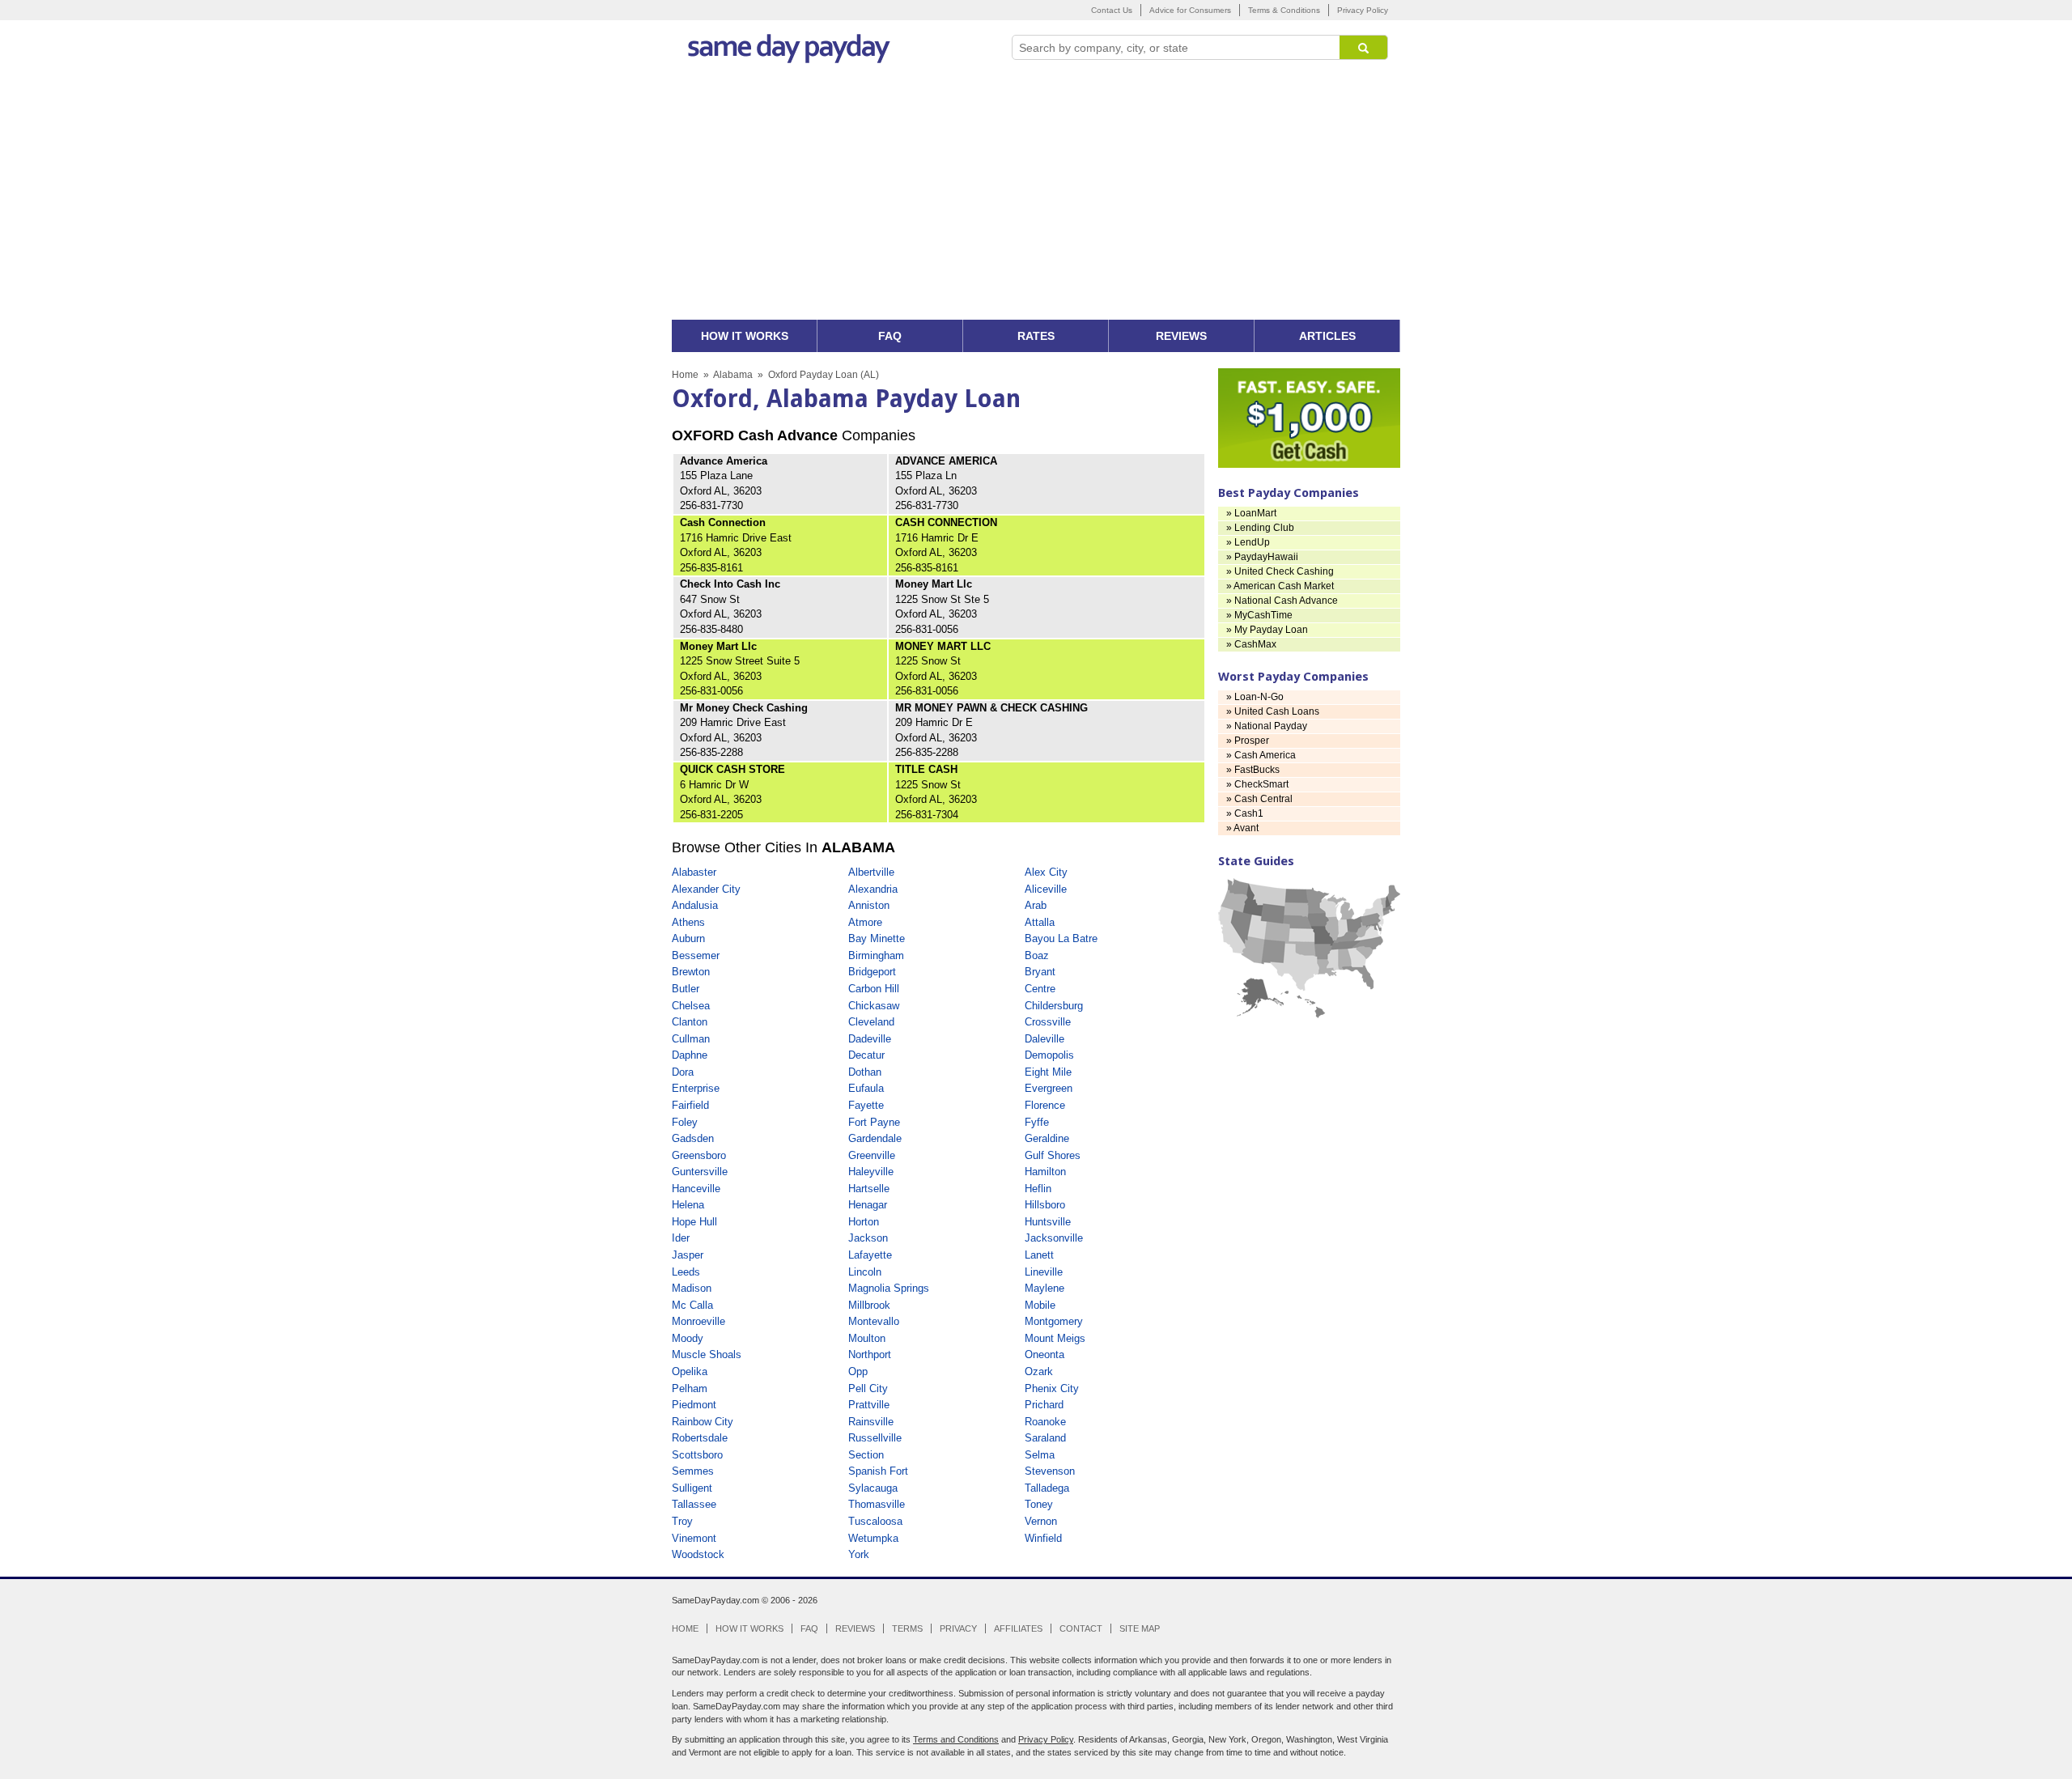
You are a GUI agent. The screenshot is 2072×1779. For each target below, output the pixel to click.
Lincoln (865, 1272)
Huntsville (1048, 1222)
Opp (858, 1371)
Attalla (1040, 922)
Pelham (690, 1388)
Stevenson (1050, 1471)
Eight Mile (1048, 1072)
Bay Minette (877, 938)
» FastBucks (1253, 770)
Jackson (868, 1238)
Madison (692, 1288)
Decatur (866, 1055)
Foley (685, 1122)
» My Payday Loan (1267, 630)
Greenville (872, 1155)
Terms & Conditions (1284, 10)
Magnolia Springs (889, 1288)
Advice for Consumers (1190, 10)
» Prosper (1248, 741)
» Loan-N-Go (1255, 697)
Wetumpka (873, 1538)
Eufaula (866, 1088)
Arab (1036, 905)
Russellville (875, 1438)
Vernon (1041, 1521)
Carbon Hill (874, 989)
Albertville (871, 872)
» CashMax (1251, 644)
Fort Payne (874, 1122)
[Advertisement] (1036, 198)
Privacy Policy (1363, 10)
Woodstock (698, 1554)
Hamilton (1045, 1172)
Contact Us (1112, 10)
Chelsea (691, 1006)
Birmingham (876, 955)
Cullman (691, 1039)
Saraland (1045, 1438)
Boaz (1037, 955)
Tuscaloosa (875, 1521)
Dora (683, 1072)
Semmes (693, 1471)
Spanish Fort (878, 1471)
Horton (864, 1222)
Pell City (868, 1388)
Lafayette (870, 1255)
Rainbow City (703, 1422)
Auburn (688, 938)
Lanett (1039, 1255)
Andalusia (695, 905)
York (859, 1554)
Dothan (865, 1072)
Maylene (1044, 1288)
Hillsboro (1045, 1205)
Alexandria (873, 889)
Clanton (690, 1022)
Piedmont (694, 1405)
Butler (686, 989)
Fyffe (1037, 1122)
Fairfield (690, 1105)
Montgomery (1054, 1321)
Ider (681, 1238)
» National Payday (1267, 726)
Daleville (1044, 1039)
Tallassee (694, 1504)
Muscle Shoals (707, 1354)
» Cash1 (1245, 813)
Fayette (866, 1105)
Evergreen (1049, 1088)
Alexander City (706, 889)
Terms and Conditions (956, 1739)
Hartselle (869, 1189)
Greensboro (699, 1155)
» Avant (1242, 828)
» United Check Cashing (1280, 571)
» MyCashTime (1259, 615)
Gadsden (693, 1138)
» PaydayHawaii (1262, 557)
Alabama (733, 375)
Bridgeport (872, 972)
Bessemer (696, 955)
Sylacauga (873, 1488)
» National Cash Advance (1282, 601)
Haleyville (871, 1172)
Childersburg (1054, 1006)
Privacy (958, 1628)
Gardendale (875, 1138)
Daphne (690, 1055)
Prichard (1044, 1405)
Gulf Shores (1053, 1155)
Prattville (869, 1405)
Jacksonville (1054, 1238)
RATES (1036, 336)
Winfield (1043, 1538)
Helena (688, 1205)
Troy (682, 1521)
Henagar (868, 1205)
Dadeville (870, 1039)
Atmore (865, 922)
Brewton (691, 972)
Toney (1039, 1504)
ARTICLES (1327, 336)
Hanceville (696, 1189)
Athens (688, 922)
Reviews (855, 1628)
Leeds (686, 1272)
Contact (1081, 1628)
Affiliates (1018, 1628)
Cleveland (871, 1022)
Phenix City (1052, 1388)
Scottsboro (697, 1455)
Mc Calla (692, 1305)
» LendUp (1248, 542)
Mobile (1040, 1305)
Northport (870, 1354)
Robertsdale (700, 1438)
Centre (1040, 989)
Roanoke (1045, 1422)
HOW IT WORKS (745, 336)
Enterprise (696, 1088)
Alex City (1046, 872)
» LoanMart (1251, 513)
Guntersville (700, 1172)
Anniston (869, 905)
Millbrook (869, 1305)
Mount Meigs (1055, 1338)
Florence (1045, 1105)
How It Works (749, 1628)
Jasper (688, 1255)
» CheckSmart (1257, 784)
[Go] (1364, 47)
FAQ (890, 336)
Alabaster (694, 872)
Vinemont (694, 1538)
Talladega (1047, 1488)
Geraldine (1047, 1138)
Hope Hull (694, 1222)
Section (866, 1455)
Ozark (1039, 1371)
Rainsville (871, 1422)
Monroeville (698, 1321)
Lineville (1044, 1272)
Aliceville (1046, 889)
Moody (688, 1338)
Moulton (867, 1338)
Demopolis (1049, 1055)
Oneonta (1044, 1354)
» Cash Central (1259, 799)
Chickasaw (874, 1006)
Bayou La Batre (1061, 938)
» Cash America (1261, 755)
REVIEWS (1181, 336)
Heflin (1038, 1189)
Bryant (1040, 972)
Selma (1040, 1455)
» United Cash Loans (1273, 711)
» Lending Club (1260, 528)
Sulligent (692, 1488)
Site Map (1140, 1628)
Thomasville (877, 1504)
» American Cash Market (1280, 586)
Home (685, 375)
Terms (907, 1628)
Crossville (1048, 1022)
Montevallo (874, 1321)
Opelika (690, 1371)
